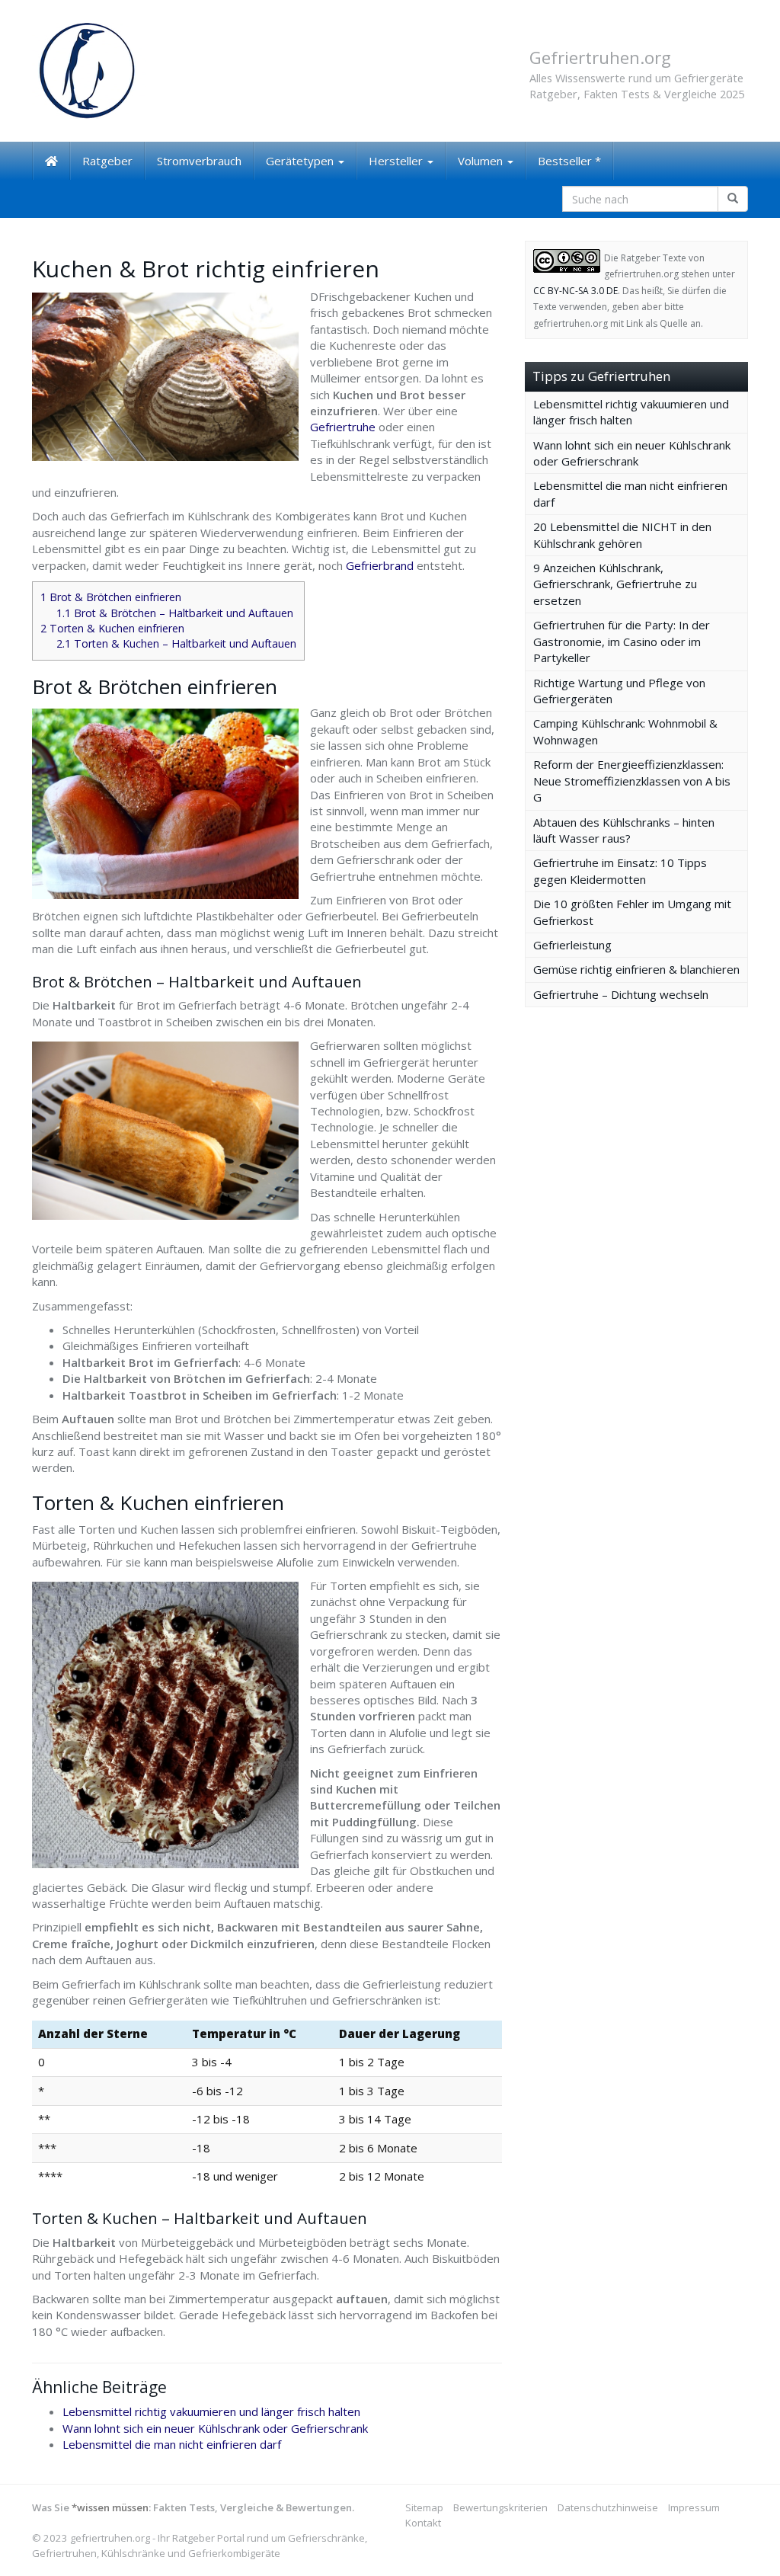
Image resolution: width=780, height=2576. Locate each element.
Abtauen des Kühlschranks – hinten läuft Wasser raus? (624, 830)
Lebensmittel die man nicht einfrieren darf (172, 2444)
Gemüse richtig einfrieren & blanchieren (636, 969)
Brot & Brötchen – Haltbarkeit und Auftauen (175, 613)
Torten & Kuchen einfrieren (112, 628)
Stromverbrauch (199, 161)
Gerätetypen (301, 161)
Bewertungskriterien (500, 2507)
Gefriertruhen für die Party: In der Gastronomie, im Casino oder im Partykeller (622, 641)
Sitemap (424, 2507)
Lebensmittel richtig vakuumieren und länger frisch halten (211, 2411)
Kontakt (423, 2523)
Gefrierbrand (381, 565)
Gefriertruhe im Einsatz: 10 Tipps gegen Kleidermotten (620, 870)
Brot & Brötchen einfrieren (111, 597)
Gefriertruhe (343, 427)
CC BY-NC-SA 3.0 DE (575, 291)
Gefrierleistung (572, 945)
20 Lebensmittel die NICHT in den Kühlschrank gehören (622, 534)
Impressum (694, 2507)
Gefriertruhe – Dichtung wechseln (621, 994)
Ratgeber (107, 161)
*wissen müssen (110, 2507)
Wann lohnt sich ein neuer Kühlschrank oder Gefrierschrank (215, 2428)
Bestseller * (569, 161)
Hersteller (397, 161)
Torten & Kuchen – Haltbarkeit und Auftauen (176, 643)
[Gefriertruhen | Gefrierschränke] (144, 71)
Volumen (482, 161)
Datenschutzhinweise (608, 2507)
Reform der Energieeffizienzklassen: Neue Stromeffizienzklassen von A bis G (632, 781)
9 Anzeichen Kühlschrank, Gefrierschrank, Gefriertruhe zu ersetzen (615, 584)
